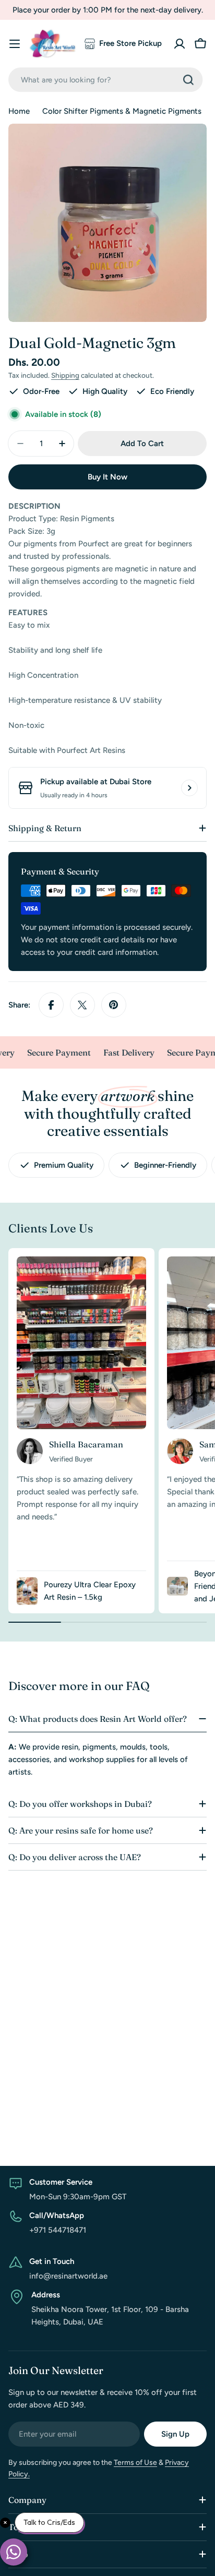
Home (19, 111)
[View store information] (189, 788)
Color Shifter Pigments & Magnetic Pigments (122, 111)
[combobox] (105, 80)
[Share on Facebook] (51, 1005)
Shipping (65, 375)
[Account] (180, 44)
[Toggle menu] (15, 44)
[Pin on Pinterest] (114, 1005)
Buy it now (107, 477)
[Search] (188, 80)
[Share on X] (82, 1005)
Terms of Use (135, 2463)
